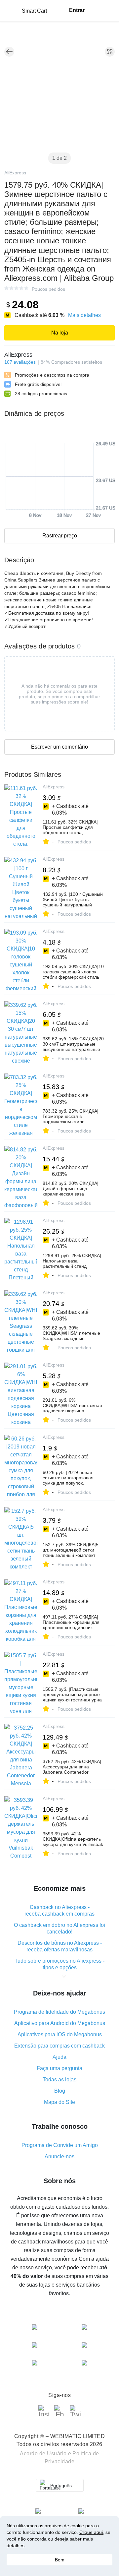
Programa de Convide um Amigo (60, 2145)
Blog (60, 2091)
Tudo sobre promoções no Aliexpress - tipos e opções (59, 1964)
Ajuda (59, 2057)
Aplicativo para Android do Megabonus (60, 2023)
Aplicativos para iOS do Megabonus (60, 2034)
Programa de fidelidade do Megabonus (59, 2012)
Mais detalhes (84, 315)
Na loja (60, 333)
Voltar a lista (9, 52)
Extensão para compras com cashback (59, 2046)
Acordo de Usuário (43, 2453)
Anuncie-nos (59, 2156)
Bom (60, 2560)
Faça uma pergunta (59, 2068)
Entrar (77, 10)
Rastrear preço (60, 536)
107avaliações (20, 362)
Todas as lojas (59, 2080)
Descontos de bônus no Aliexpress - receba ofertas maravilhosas (60, 1946)
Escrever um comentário (59, 747)
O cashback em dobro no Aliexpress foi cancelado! (59, 1928)
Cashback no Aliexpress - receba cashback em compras (59, 1910)
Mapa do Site (59, 2102)
